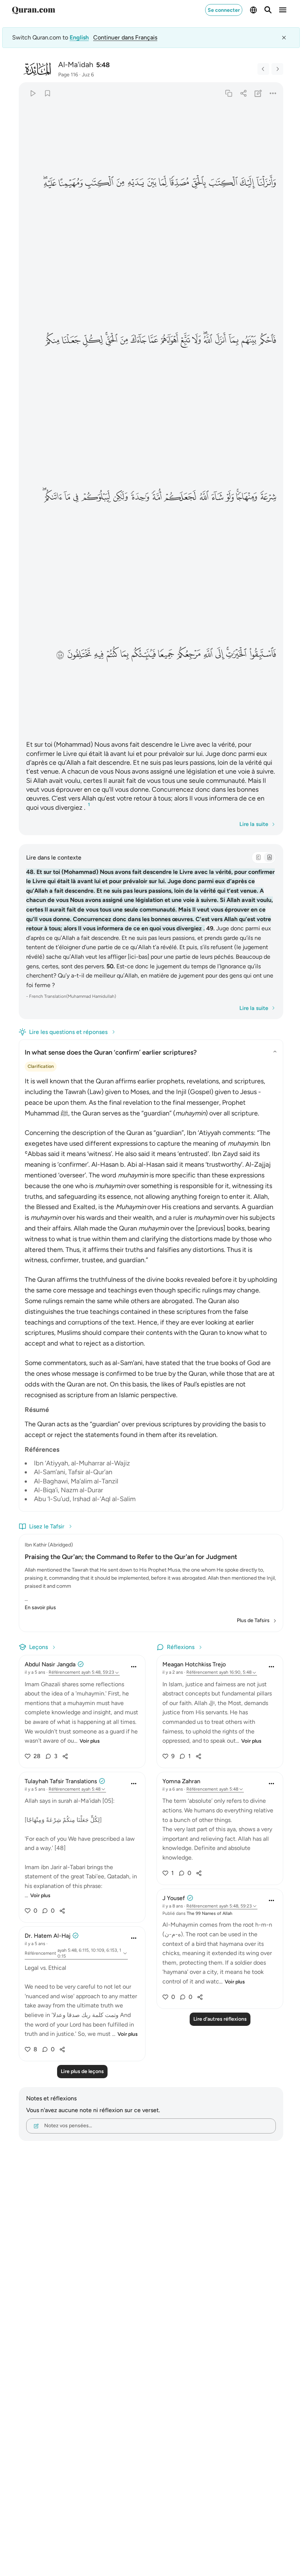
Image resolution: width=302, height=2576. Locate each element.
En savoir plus (40, 1608)
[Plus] (273, 93)
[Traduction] (269, 857)
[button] (267, 183)
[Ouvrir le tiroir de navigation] (283, 10)
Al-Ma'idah (76, 65)
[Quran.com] (34, 10)
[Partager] (243, 93)
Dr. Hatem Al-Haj (48, 1936)
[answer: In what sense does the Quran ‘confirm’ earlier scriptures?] (151, 1288)
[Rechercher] (268, 10)
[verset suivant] (277, 69)
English (79, 37)
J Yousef (174, 1898)
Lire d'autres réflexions (220, 2019)
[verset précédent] (263, 69)
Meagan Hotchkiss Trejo (194, 1664)
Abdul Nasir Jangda (50, 1664)
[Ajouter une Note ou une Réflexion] (258, 93)
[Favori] (47, 93)
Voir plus (90, 1741)
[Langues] (253, 10)
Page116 (68, 75)
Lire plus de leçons (82, 2071)
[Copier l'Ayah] (229, 93)
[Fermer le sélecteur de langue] (284, 38)
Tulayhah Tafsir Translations (61, 1781)
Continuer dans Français (125, 37)
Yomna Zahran (181, 1781)
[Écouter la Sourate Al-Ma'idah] (33, 93)
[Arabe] (258, 857)
